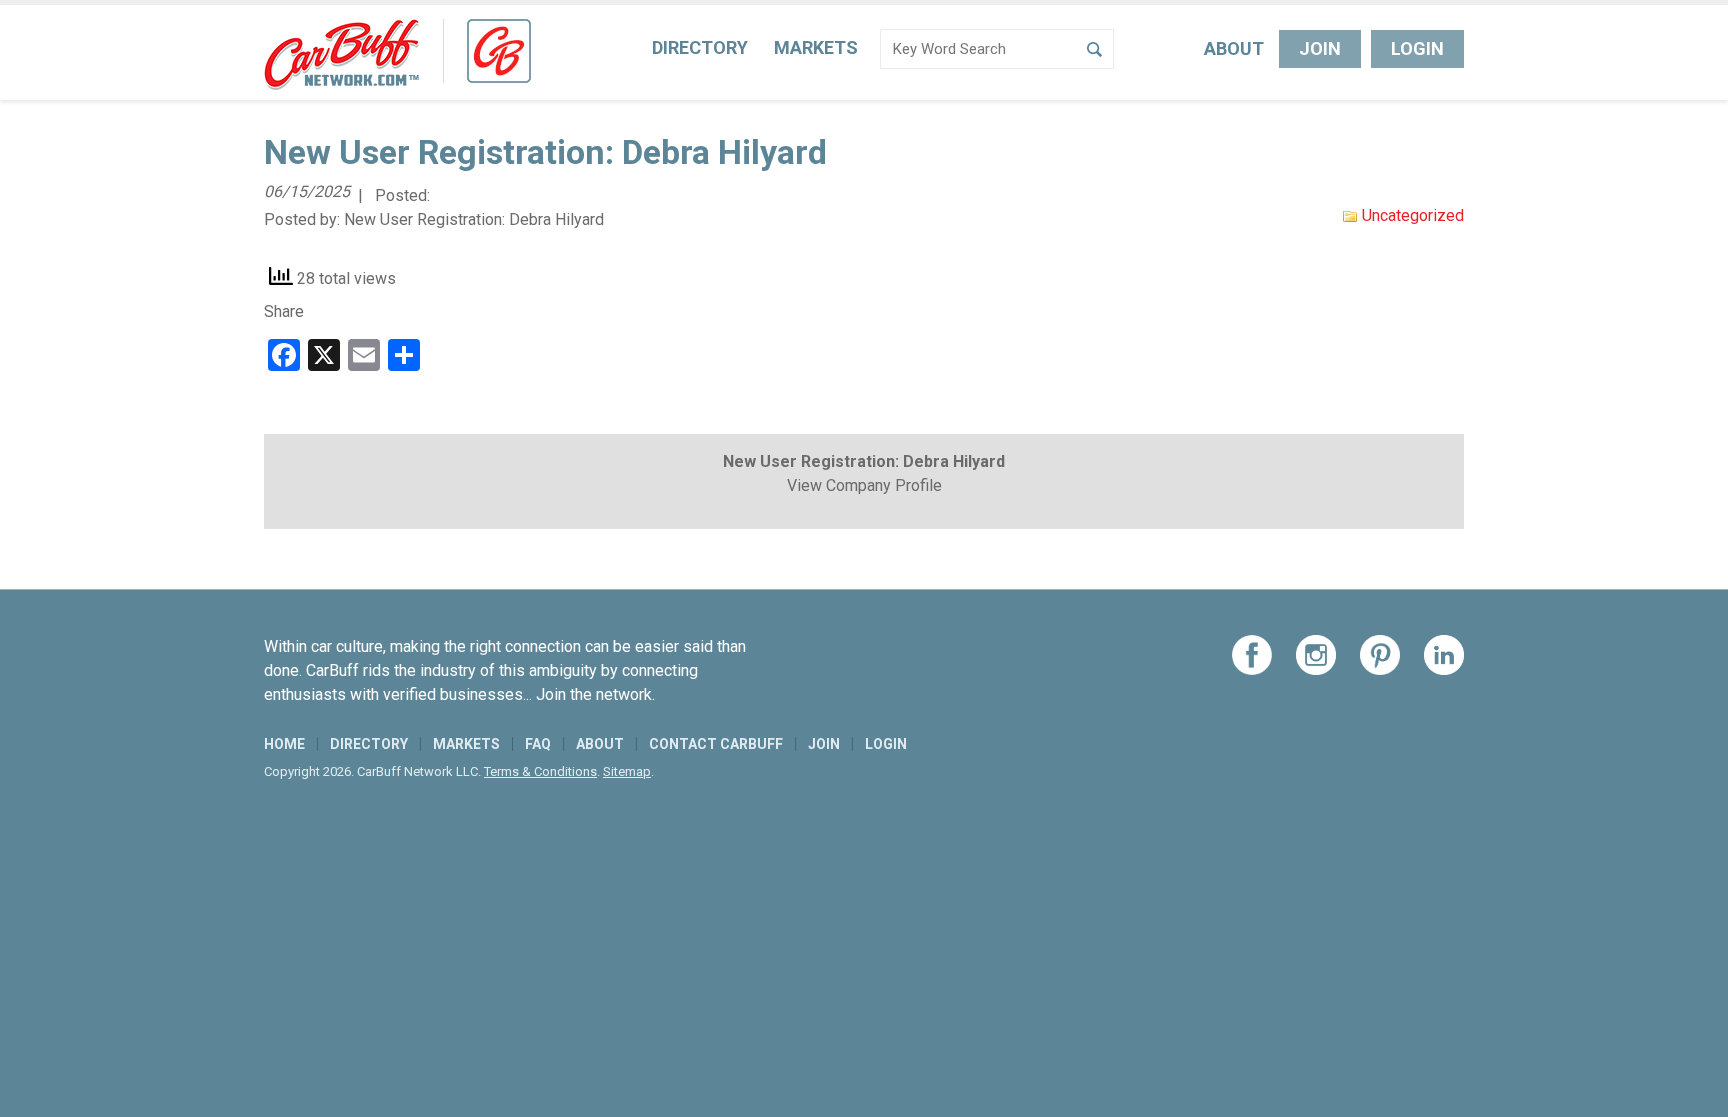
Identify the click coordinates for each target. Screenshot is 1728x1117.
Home (284, 744)
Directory (700, 47)
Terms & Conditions (540, 771)
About (1234, 48)
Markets (816, 47)
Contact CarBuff (716, 744)
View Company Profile (864, 485)
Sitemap (627, 771)
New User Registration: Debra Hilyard (474, 219)
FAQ (538, 744)
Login (1417, 48)
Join (1320, 48)
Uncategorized (1413, 215)
